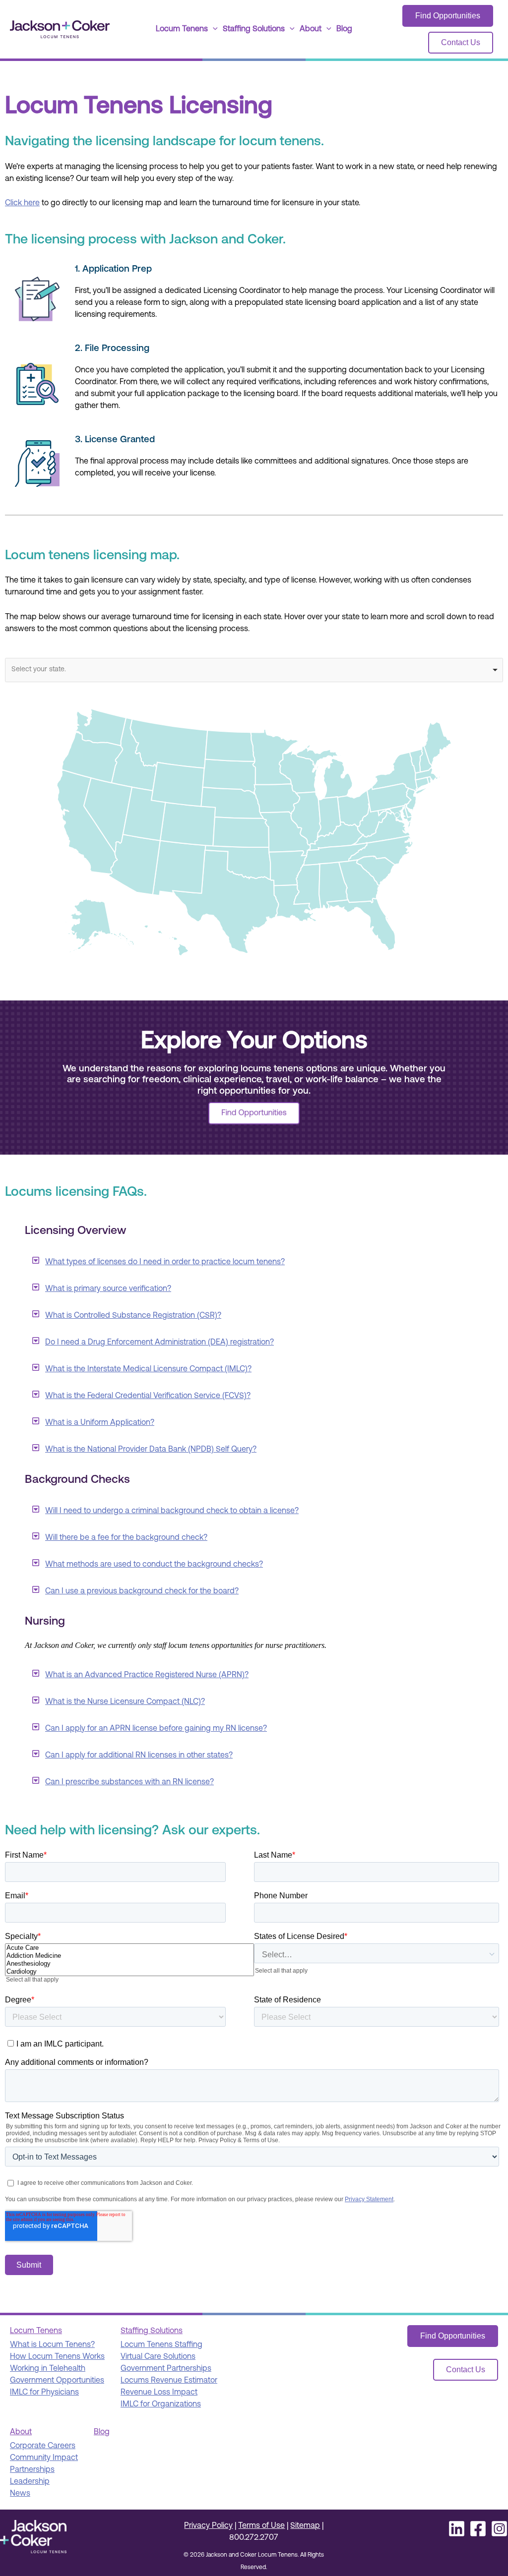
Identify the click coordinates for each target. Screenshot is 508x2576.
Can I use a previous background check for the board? (142, 1591)
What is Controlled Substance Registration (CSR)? (133, 1316)
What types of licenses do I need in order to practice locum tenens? (165, 1262)
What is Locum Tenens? (52, 2345)
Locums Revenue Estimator (169, 2381)
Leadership (30, 2482)
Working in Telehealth (48, 2369)
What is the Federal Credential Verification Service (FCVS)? (148, 1396)
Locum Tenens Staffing (161, 2345)
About (311, 29)
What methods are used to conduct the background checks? (154, 1565)
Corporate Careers (43, 2446)
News (20, 2494)
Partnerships (32, 2470)
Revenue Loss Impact (159, 2393)
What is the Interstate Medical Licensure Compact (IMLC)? (148, 1369)
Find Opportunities (448, 16)
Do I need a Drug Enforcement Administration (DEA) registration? (159, 1343)
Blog (344, 29)
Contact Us (461, 42)
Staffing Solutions (254, 29)
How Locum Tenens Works (57, 2357)
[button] (213, 29)
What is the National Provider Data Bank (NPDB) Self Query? (151, 1450)
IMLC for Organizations (161, 2404)
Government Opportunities (57, 2381)
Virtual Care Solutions (158, 2357)
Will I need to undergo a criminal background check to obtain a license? (172, 1511)
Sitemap (305, 2526)
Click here (22, 203)
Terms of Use (261, 2526)
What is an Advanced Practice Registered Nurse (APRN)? (147, 1675)
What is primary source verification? (108, 1289)
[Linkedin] (457, 2529)
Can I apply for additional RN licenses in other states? (139, 1756)
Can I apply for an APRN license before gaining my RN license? (156, 1729)
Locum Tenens (182, 29)
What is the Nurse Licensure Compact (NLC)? (125, 1702)
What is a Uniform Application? (100, 1423)
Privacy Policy (208, 2526)
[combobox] (254, 670)
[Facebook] (478, 2529)
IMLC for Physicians (44, 2393)
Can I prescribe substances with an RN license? (129, 1782)
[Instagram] (499, 2529)
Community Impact (44, 2458)
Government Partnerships (166, 2369)
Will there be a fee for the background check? (126, 1538)
